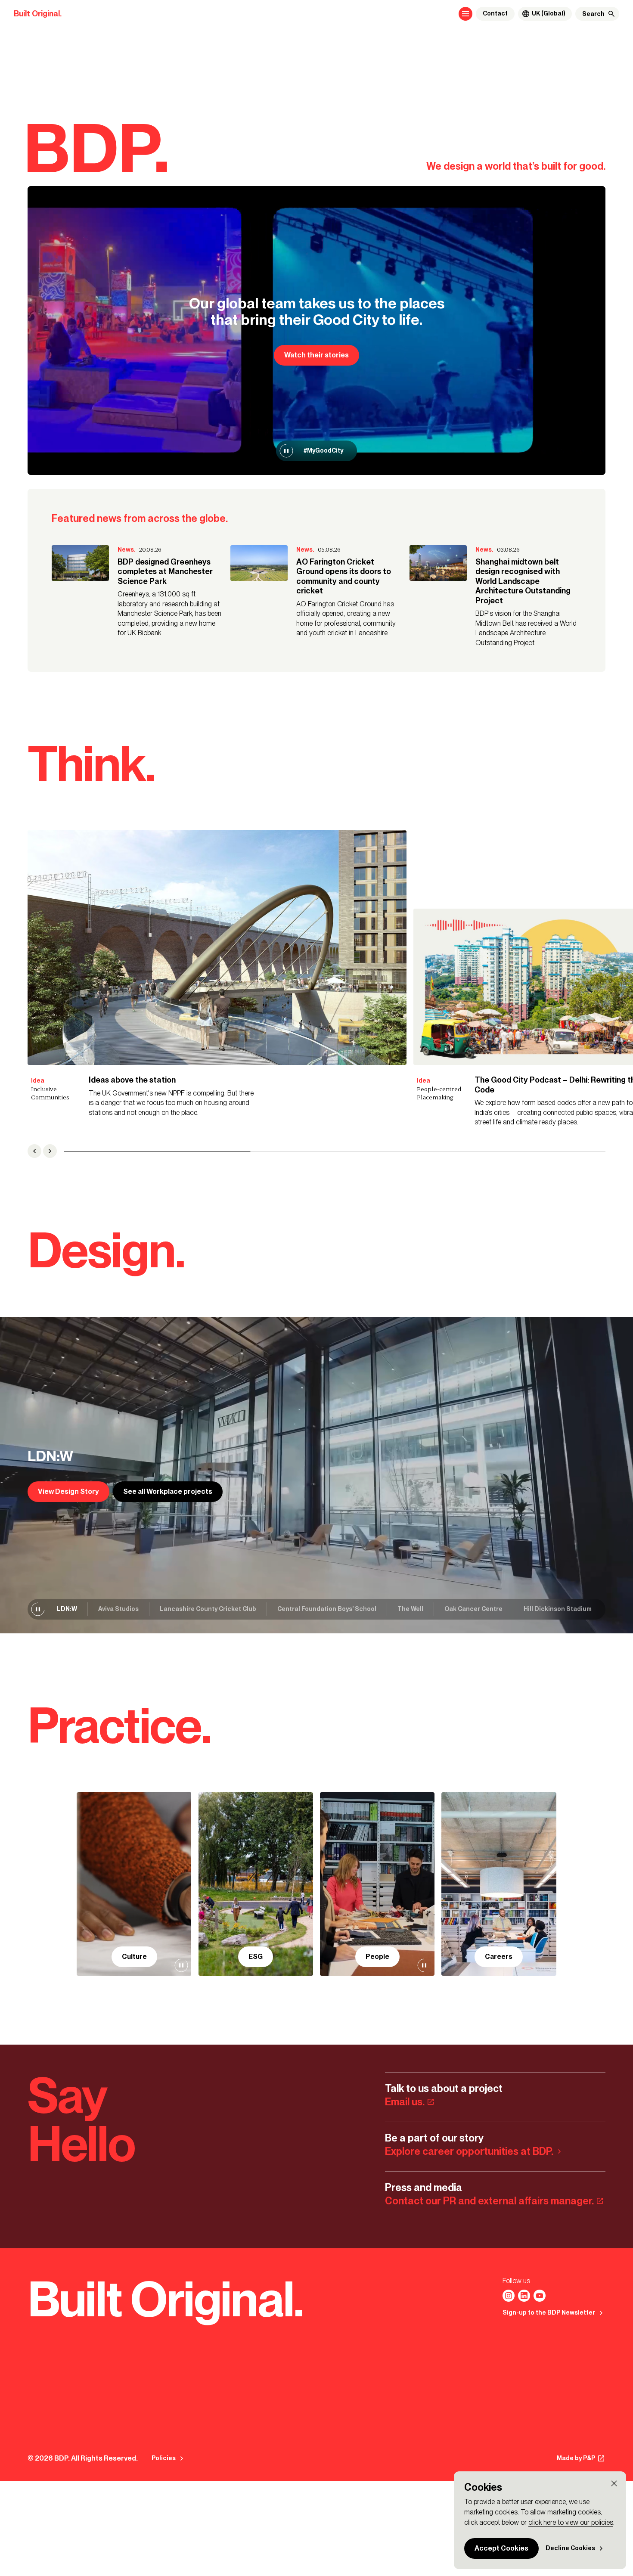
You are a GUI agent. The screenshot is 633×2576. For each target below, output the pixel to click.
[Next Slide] (50, 1151)
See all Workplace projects (168, 1491)
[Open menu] (465, 14)
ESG (256, 1957)
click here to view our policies (571, 2522)
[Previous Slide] (34, 1151)
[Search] (611, 14)
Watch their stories (316, 355)
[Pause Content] (286, 451)
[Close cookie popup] (614, 2483)
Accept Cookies (501, 2548)
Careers (499, 1957)
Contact (495, 14)
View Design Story (68, 1491)
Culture (134, 1957)
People (377, 1957)
